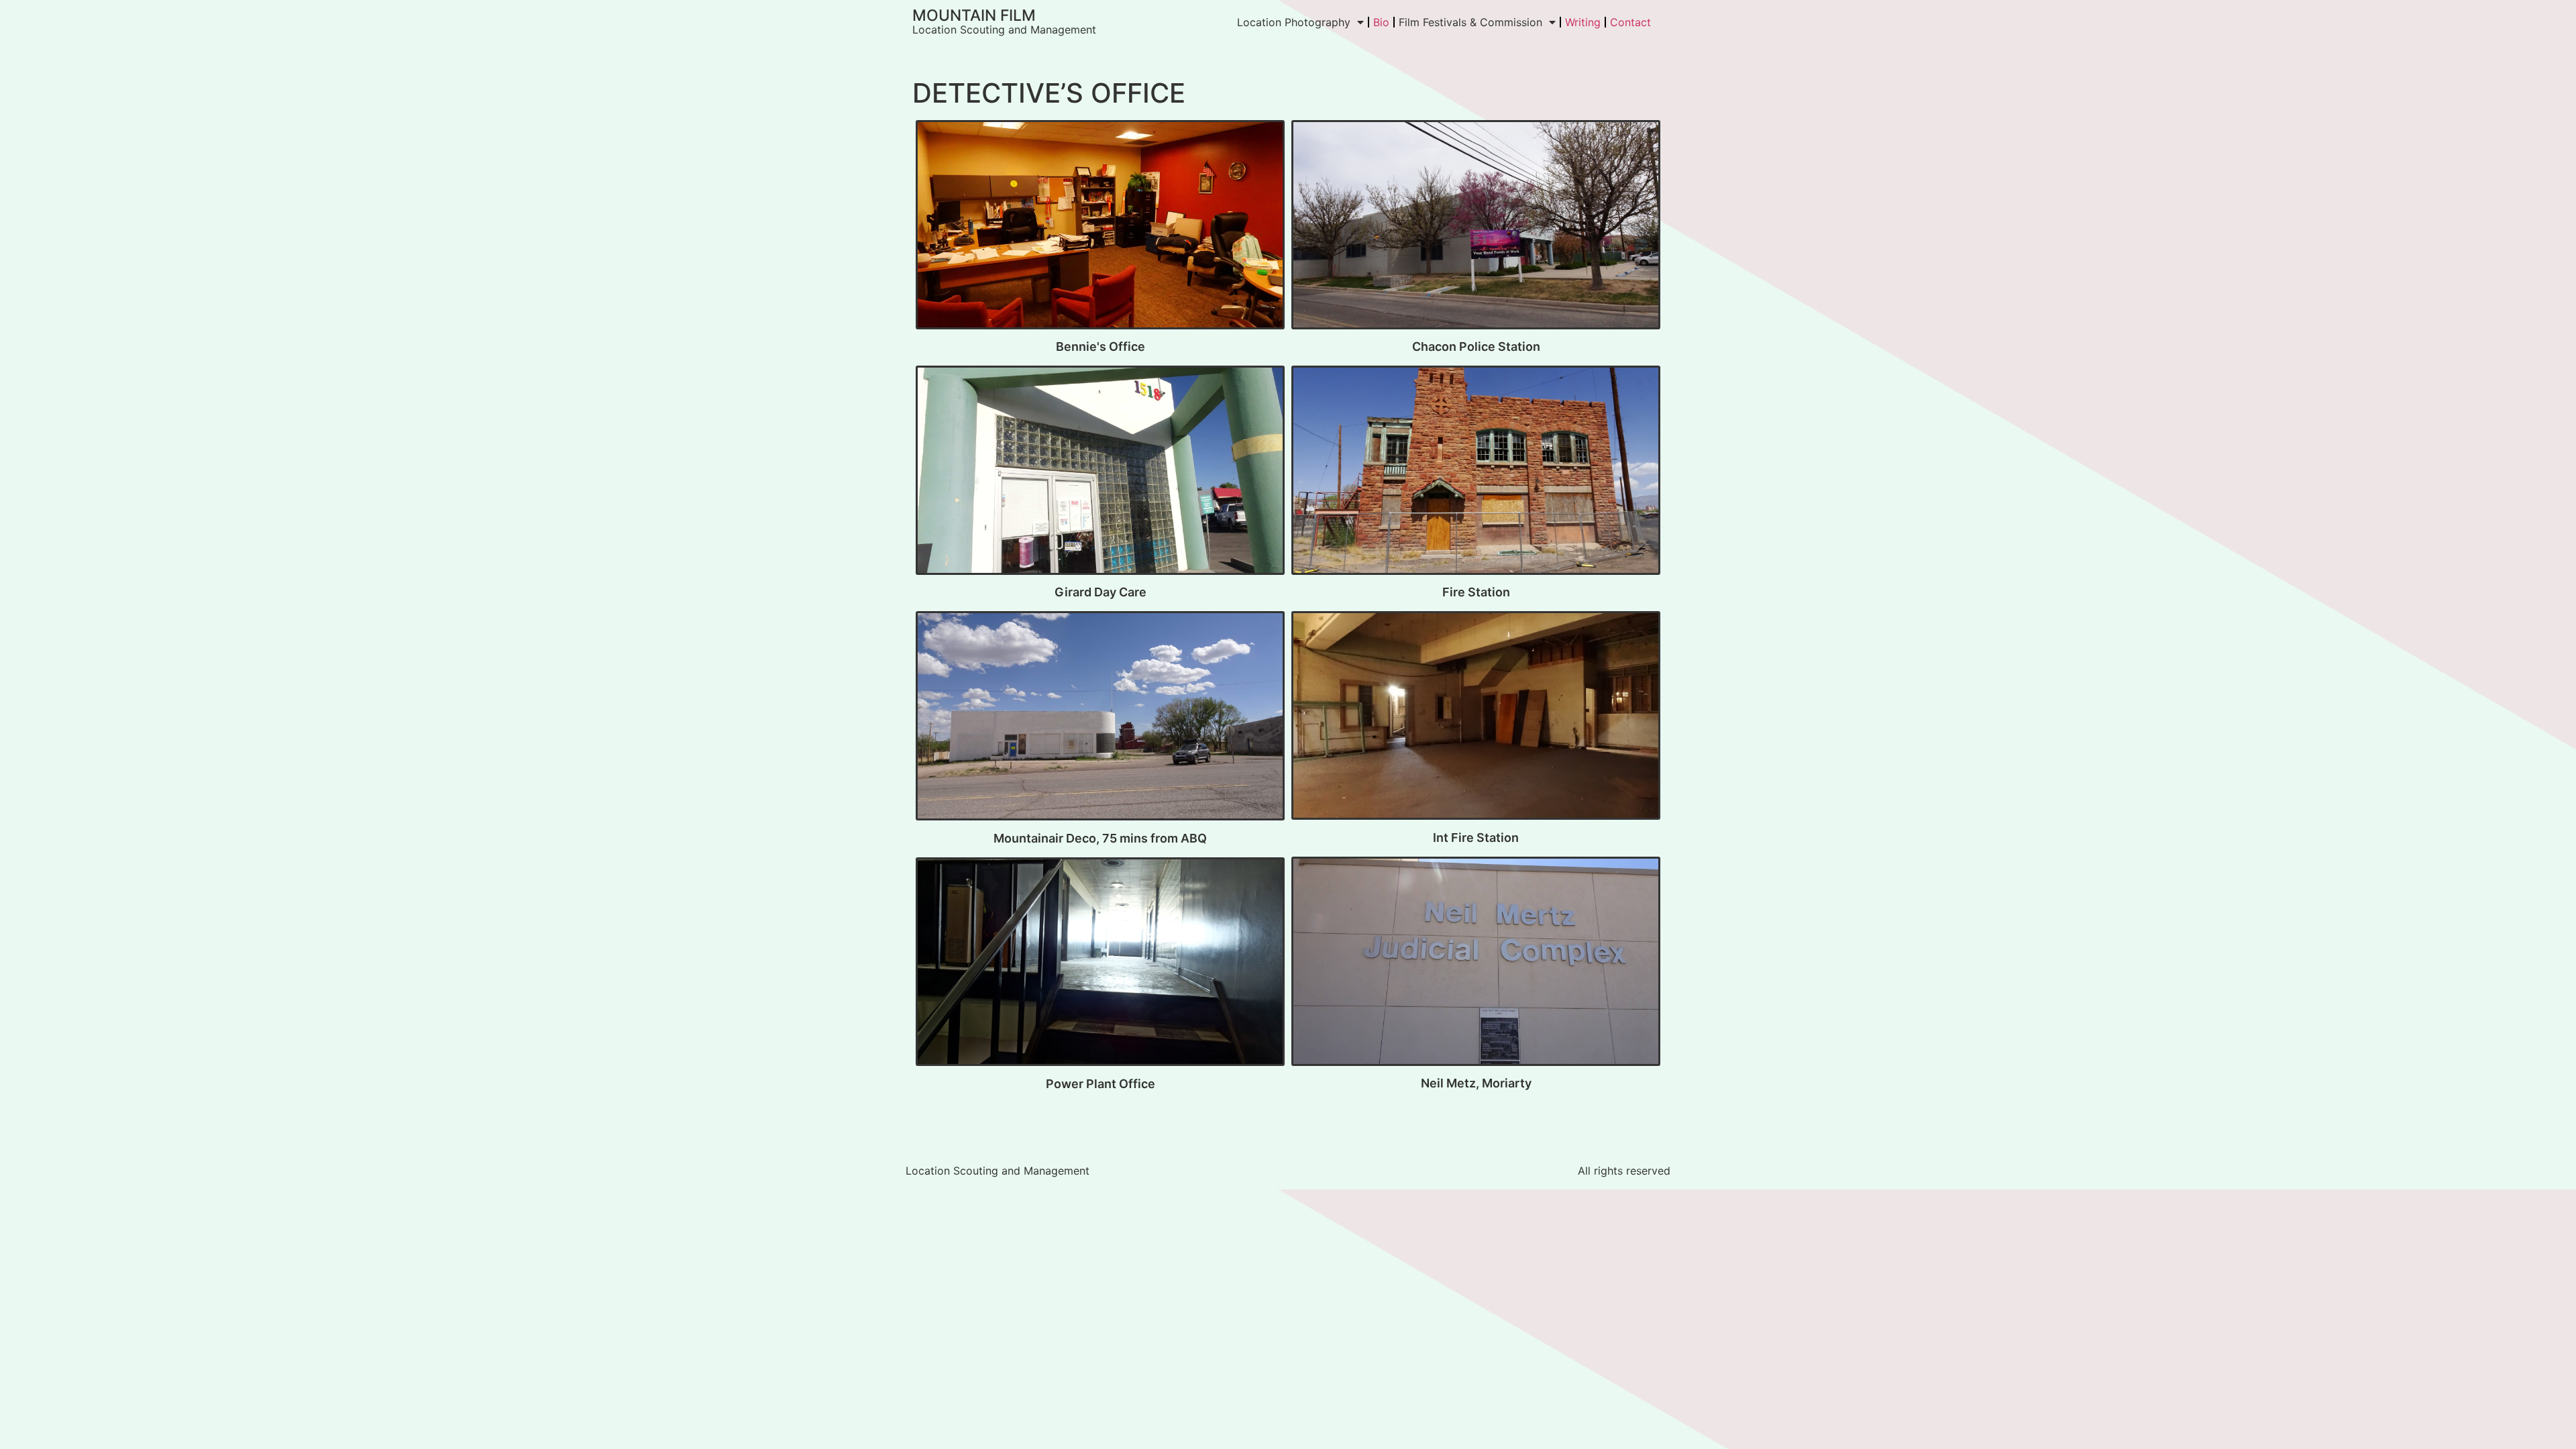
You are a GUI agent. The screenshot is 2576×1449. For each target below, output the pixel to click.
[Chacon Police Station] (1476, 227)
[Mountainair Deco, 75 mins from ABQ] (1100, 718)
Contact (1630, 22)
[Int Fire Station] (1476, 718)
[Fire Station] (1476, 473)
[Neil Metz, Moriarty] (1476, 964)
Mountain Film (974, 15)
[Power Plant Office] (1100, 965)
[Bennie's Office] (1100, 227)
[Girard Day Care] (1100, 473)
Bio (1381, 22)
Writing (1583, 22)
